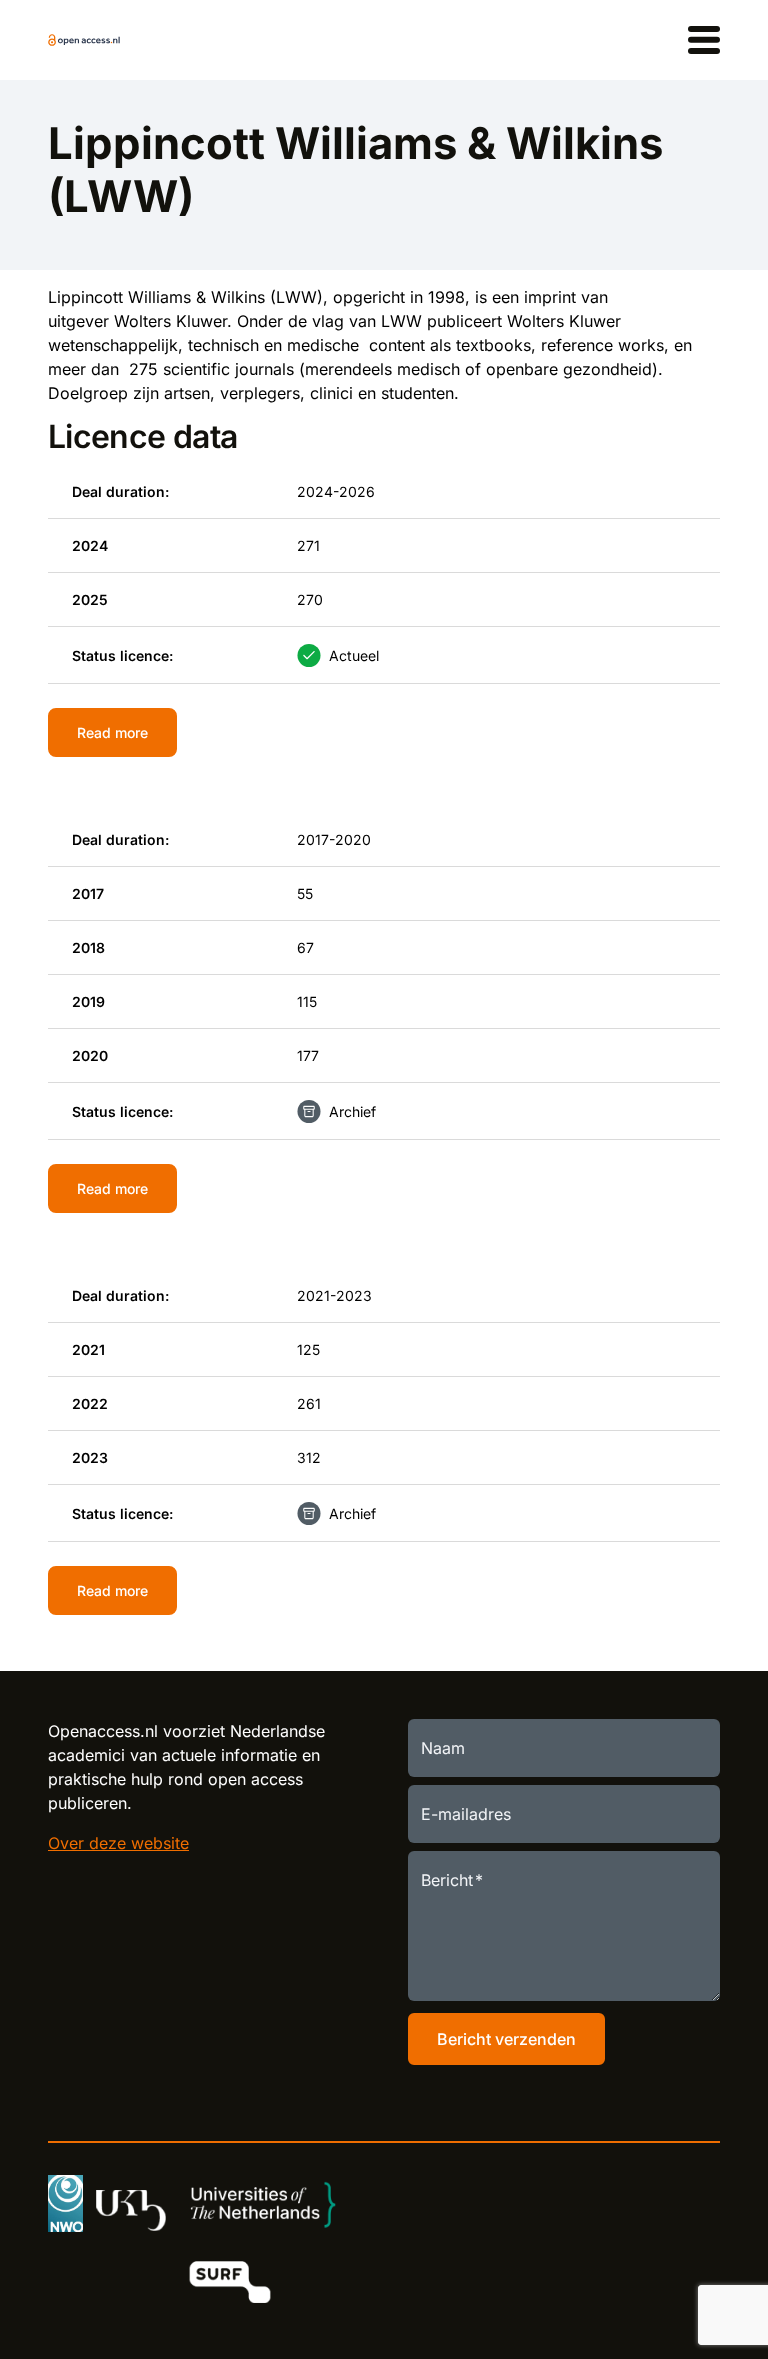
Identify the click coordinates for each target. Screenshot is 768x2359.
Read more (112, 732)
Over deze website (118, 1843)
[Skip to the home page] (84, 40)
